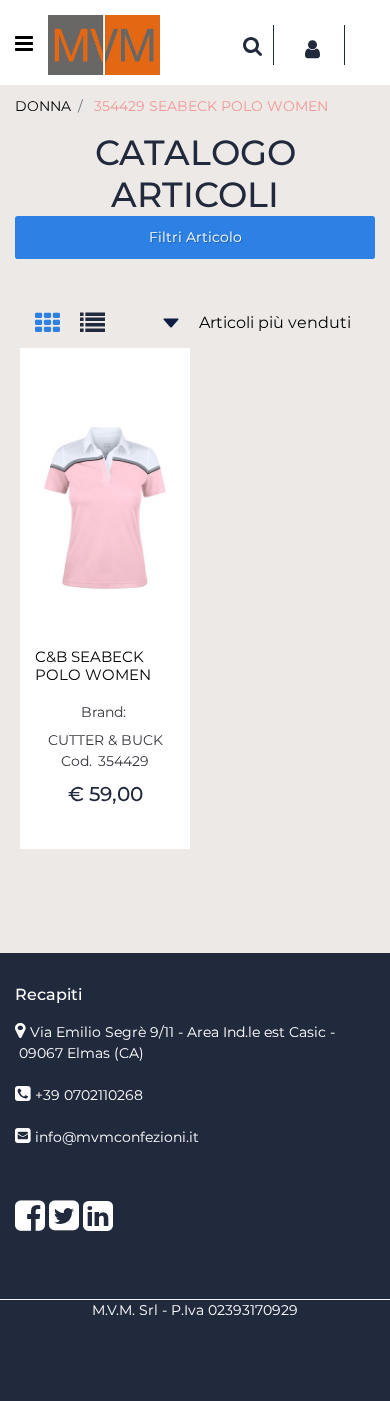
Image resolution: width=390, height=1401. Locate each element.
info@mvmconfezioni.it (117, 1137)
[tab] (57, 324)
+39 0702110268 (89, 1095)
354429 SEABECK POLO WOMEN (211, 106)
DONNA (43, 106)
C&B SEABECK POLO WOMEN (93, 666)
